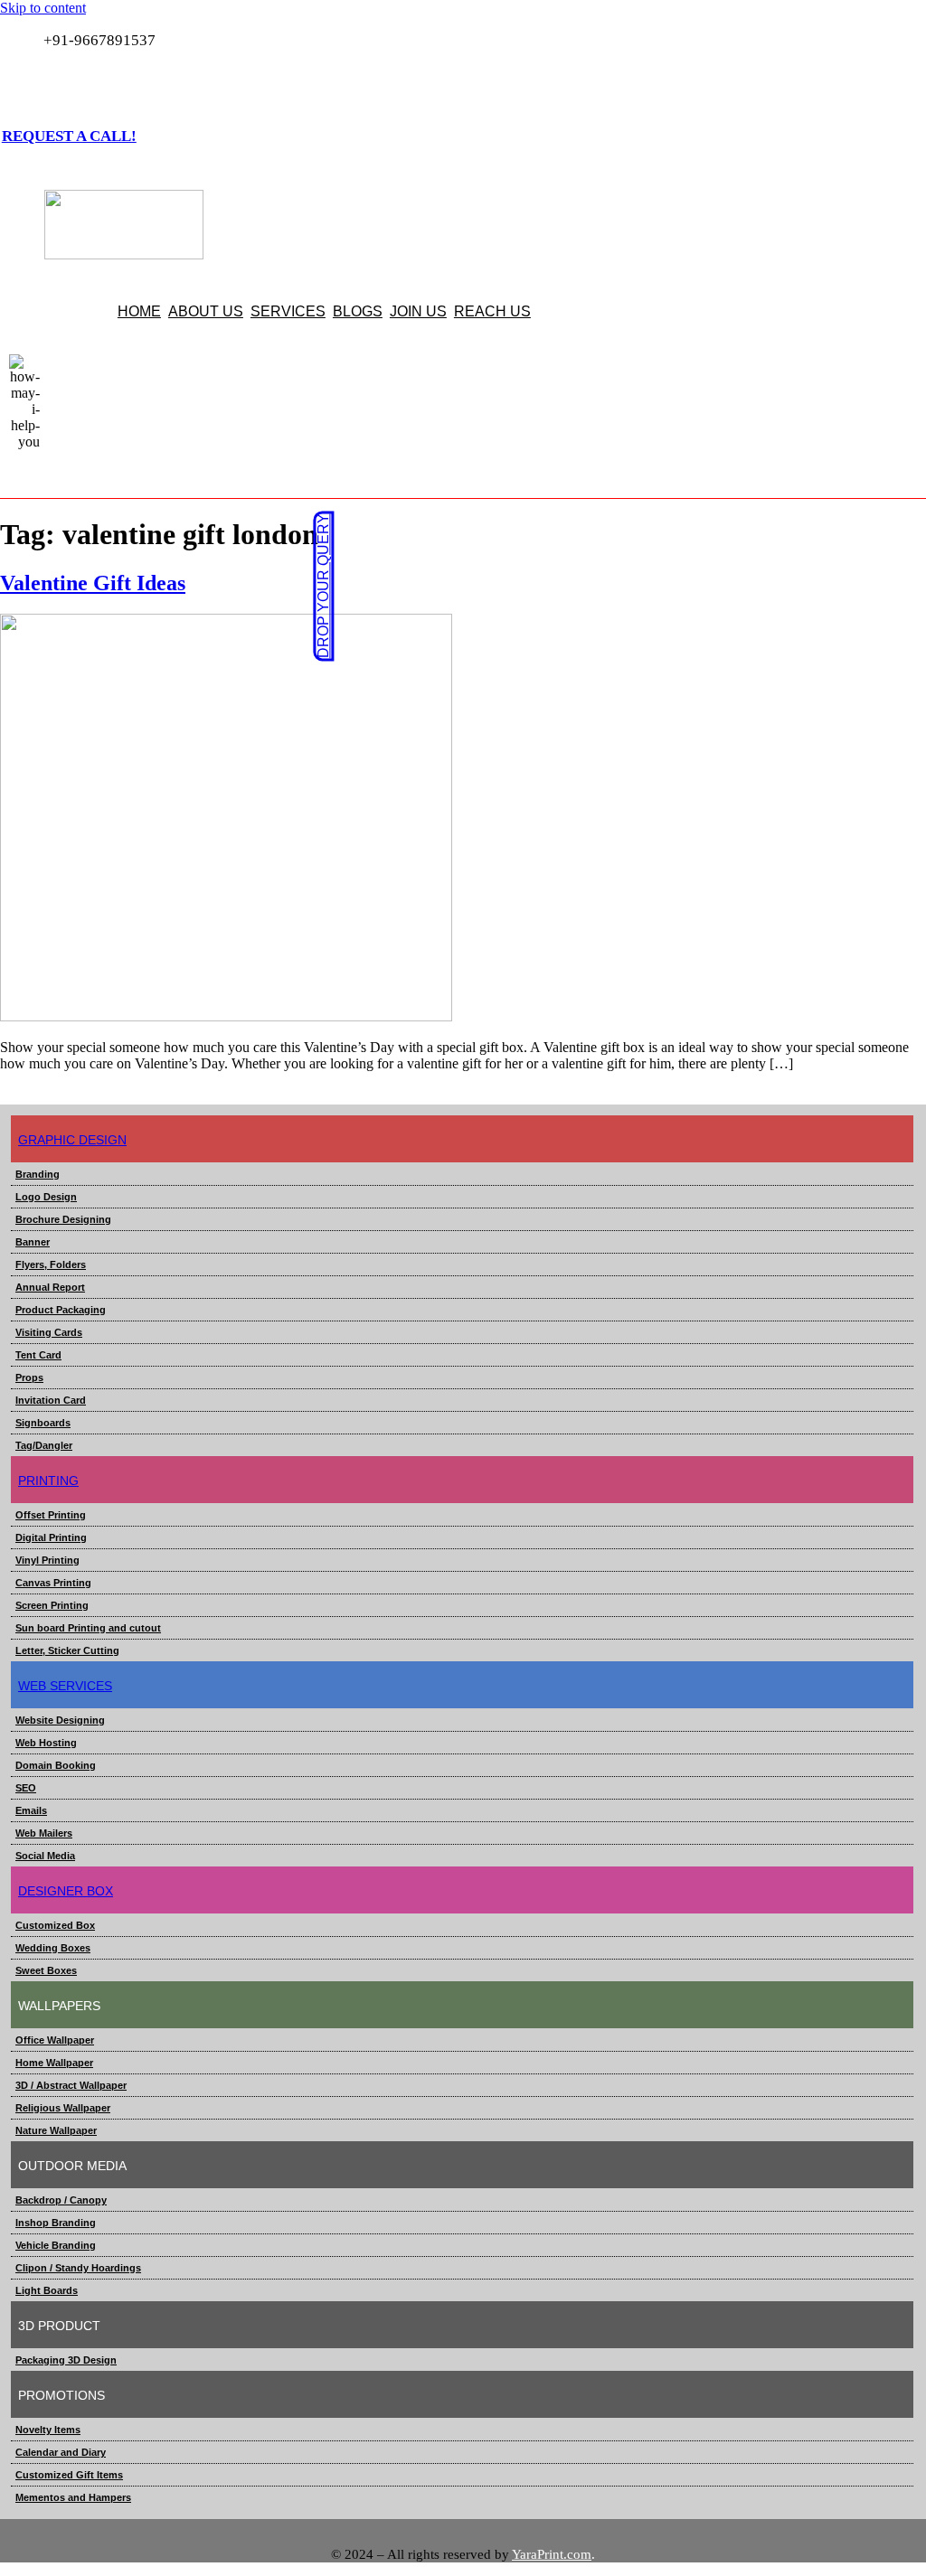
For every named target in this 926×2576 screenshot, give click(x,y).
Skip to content (43, 8)
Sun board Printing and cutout (88, 1628)
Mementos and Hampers (73, 2497)
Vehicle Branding (56, 2245)
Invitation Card (51, 1400)
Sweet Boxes (46, 1970)
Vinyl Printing (47, 1560)
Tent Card (38, 1355)
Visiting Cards (49, 1332)
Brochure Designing (63, 1219)
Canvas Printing (53, 1583)
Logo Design (46, 1197)
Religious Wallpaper (63, 2108)
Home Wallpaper (54, 2063)
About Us (206, 311)
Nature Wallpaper (56, 2130)
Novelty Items (48, 2430)
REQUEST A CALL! (69, 136)
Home (139, 311)
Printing (48, 1481)
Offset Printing (51, 1515)
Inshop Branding (56, 2223)
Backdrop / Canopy (61, 2200)
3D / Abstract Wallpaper (71, 2085)
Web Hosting (46, 1743)
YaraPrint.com (552, 2554)
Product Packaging (61, 1310)
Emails (31, 1810)
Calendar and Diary (61, 2452)
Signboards (43, 1423)
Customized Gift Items (69, 2475)
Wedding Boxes (53, 1948)
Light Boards (47, 2290)
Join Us (418, 311)
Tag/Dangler (44, 1445)
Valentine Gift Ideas (93, 583)
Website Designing (60, 1720)
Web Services (65, 1686)
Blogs (358, 311)
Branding (38, 1174)
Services (288, 311)
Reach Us (492, 311)
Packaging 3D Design (66, 2360)
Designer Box (66, 1891)
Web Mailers (44, 1833)
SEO (26, 1788)
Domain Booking (56, 1765)
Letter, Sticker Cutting (67, 1650)
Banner (33, 1242)
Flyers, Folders (51, 1264)
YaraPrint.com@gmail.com (125, 82)
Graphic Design (72, 1140)
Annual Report (50, 1287)
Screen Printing (52, 1605)
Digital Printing (51, 1537)
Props (29, 1377)
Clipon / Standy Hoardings (78, 2268)
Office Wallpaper (55, 2040)
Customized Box (55, 1925)
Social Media (45, 1856)
